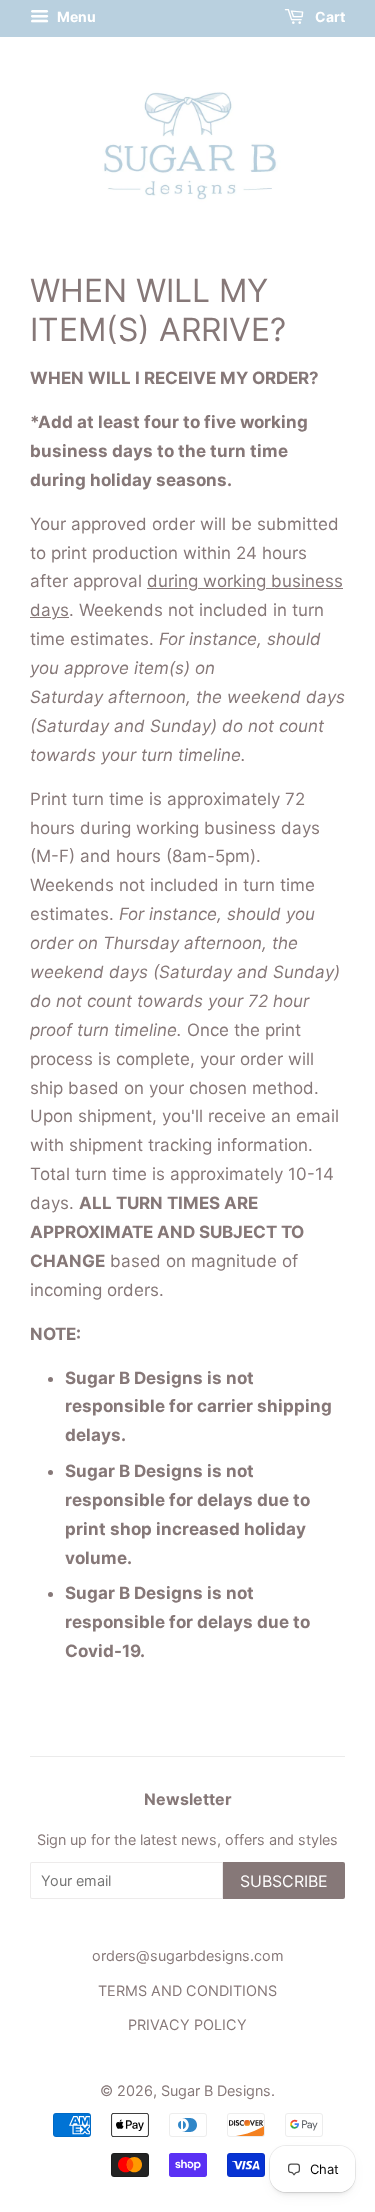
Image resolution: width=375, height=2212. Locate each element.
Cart (328, 16)
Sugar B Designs (216, 2090)
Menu (75, 16)
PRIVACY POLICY (187, 2024)
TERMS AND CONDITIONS (187, 1990)
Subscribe (284, 1881)
